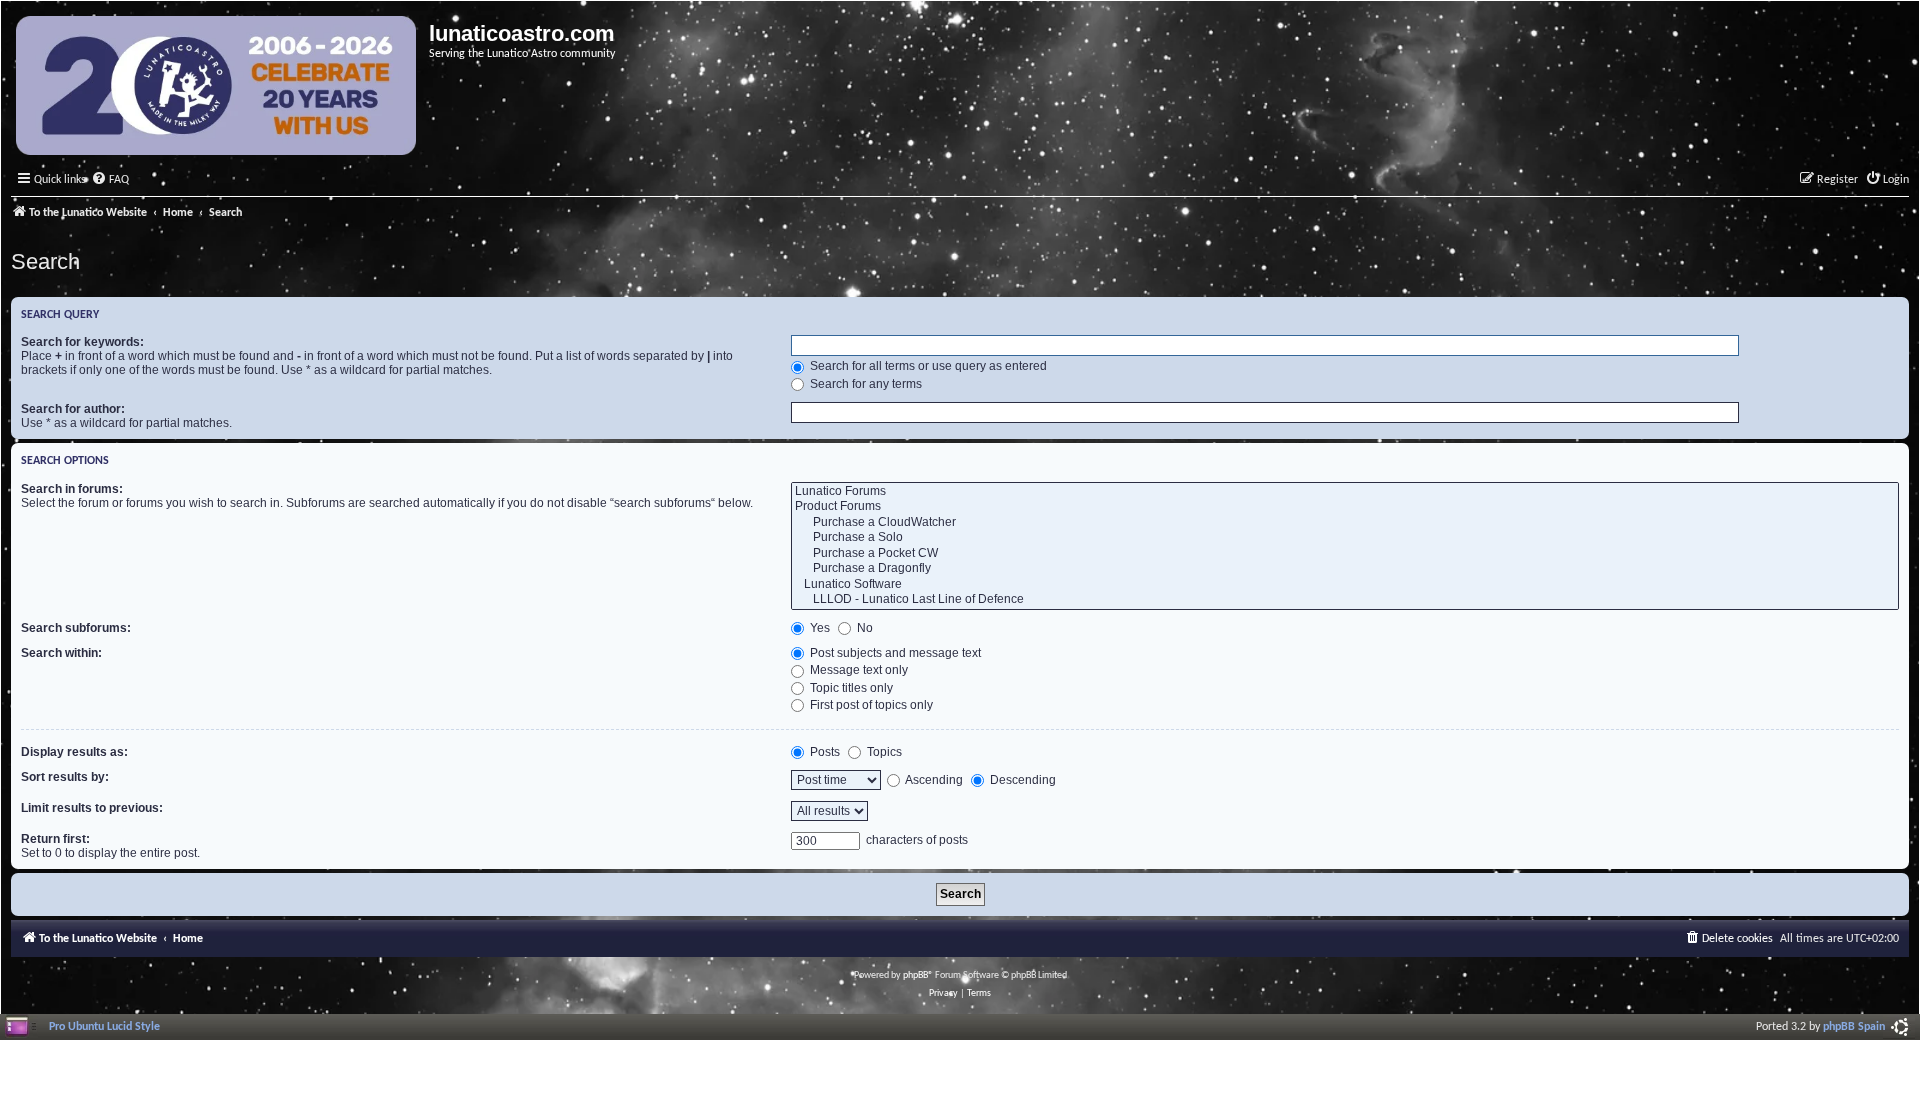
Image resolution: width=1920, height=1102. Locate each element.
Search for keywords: (82, 342)
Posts (823, 752)
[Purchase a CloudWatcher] (1345, 523)
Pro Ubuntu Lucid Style (104, 1027)
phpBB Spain (1854, 1027)
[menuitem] (110, 180)
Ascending (933, 780)
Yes (818, 628)
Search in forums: (72, 489)
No (863, 628)
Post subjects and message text (894, 653)
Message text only (857, 670)
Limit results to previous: (92, 808)
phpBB (915, 975)
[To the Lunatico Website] (217, 88)
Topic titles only (850, 688)
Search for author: (73, 409)
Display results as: (74, 752)
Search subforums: (76, 628)
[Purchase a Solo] (1345, 538)
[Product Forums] (1345, 507)
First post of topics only (870, 705)
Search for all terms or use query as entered (927, 366)
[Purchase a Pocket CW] (1345, 554)
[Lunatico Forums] (1345, 492)
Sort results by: (65, 777)
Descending (1021, 780)
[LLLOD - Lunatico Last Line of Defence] (1345, 600)
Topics (883, 752)
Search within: (61, 653)
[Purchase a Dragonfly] (1345, 569)
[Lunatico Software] (1345, 585)
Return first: (55, 839)
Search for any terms (864, 384)
